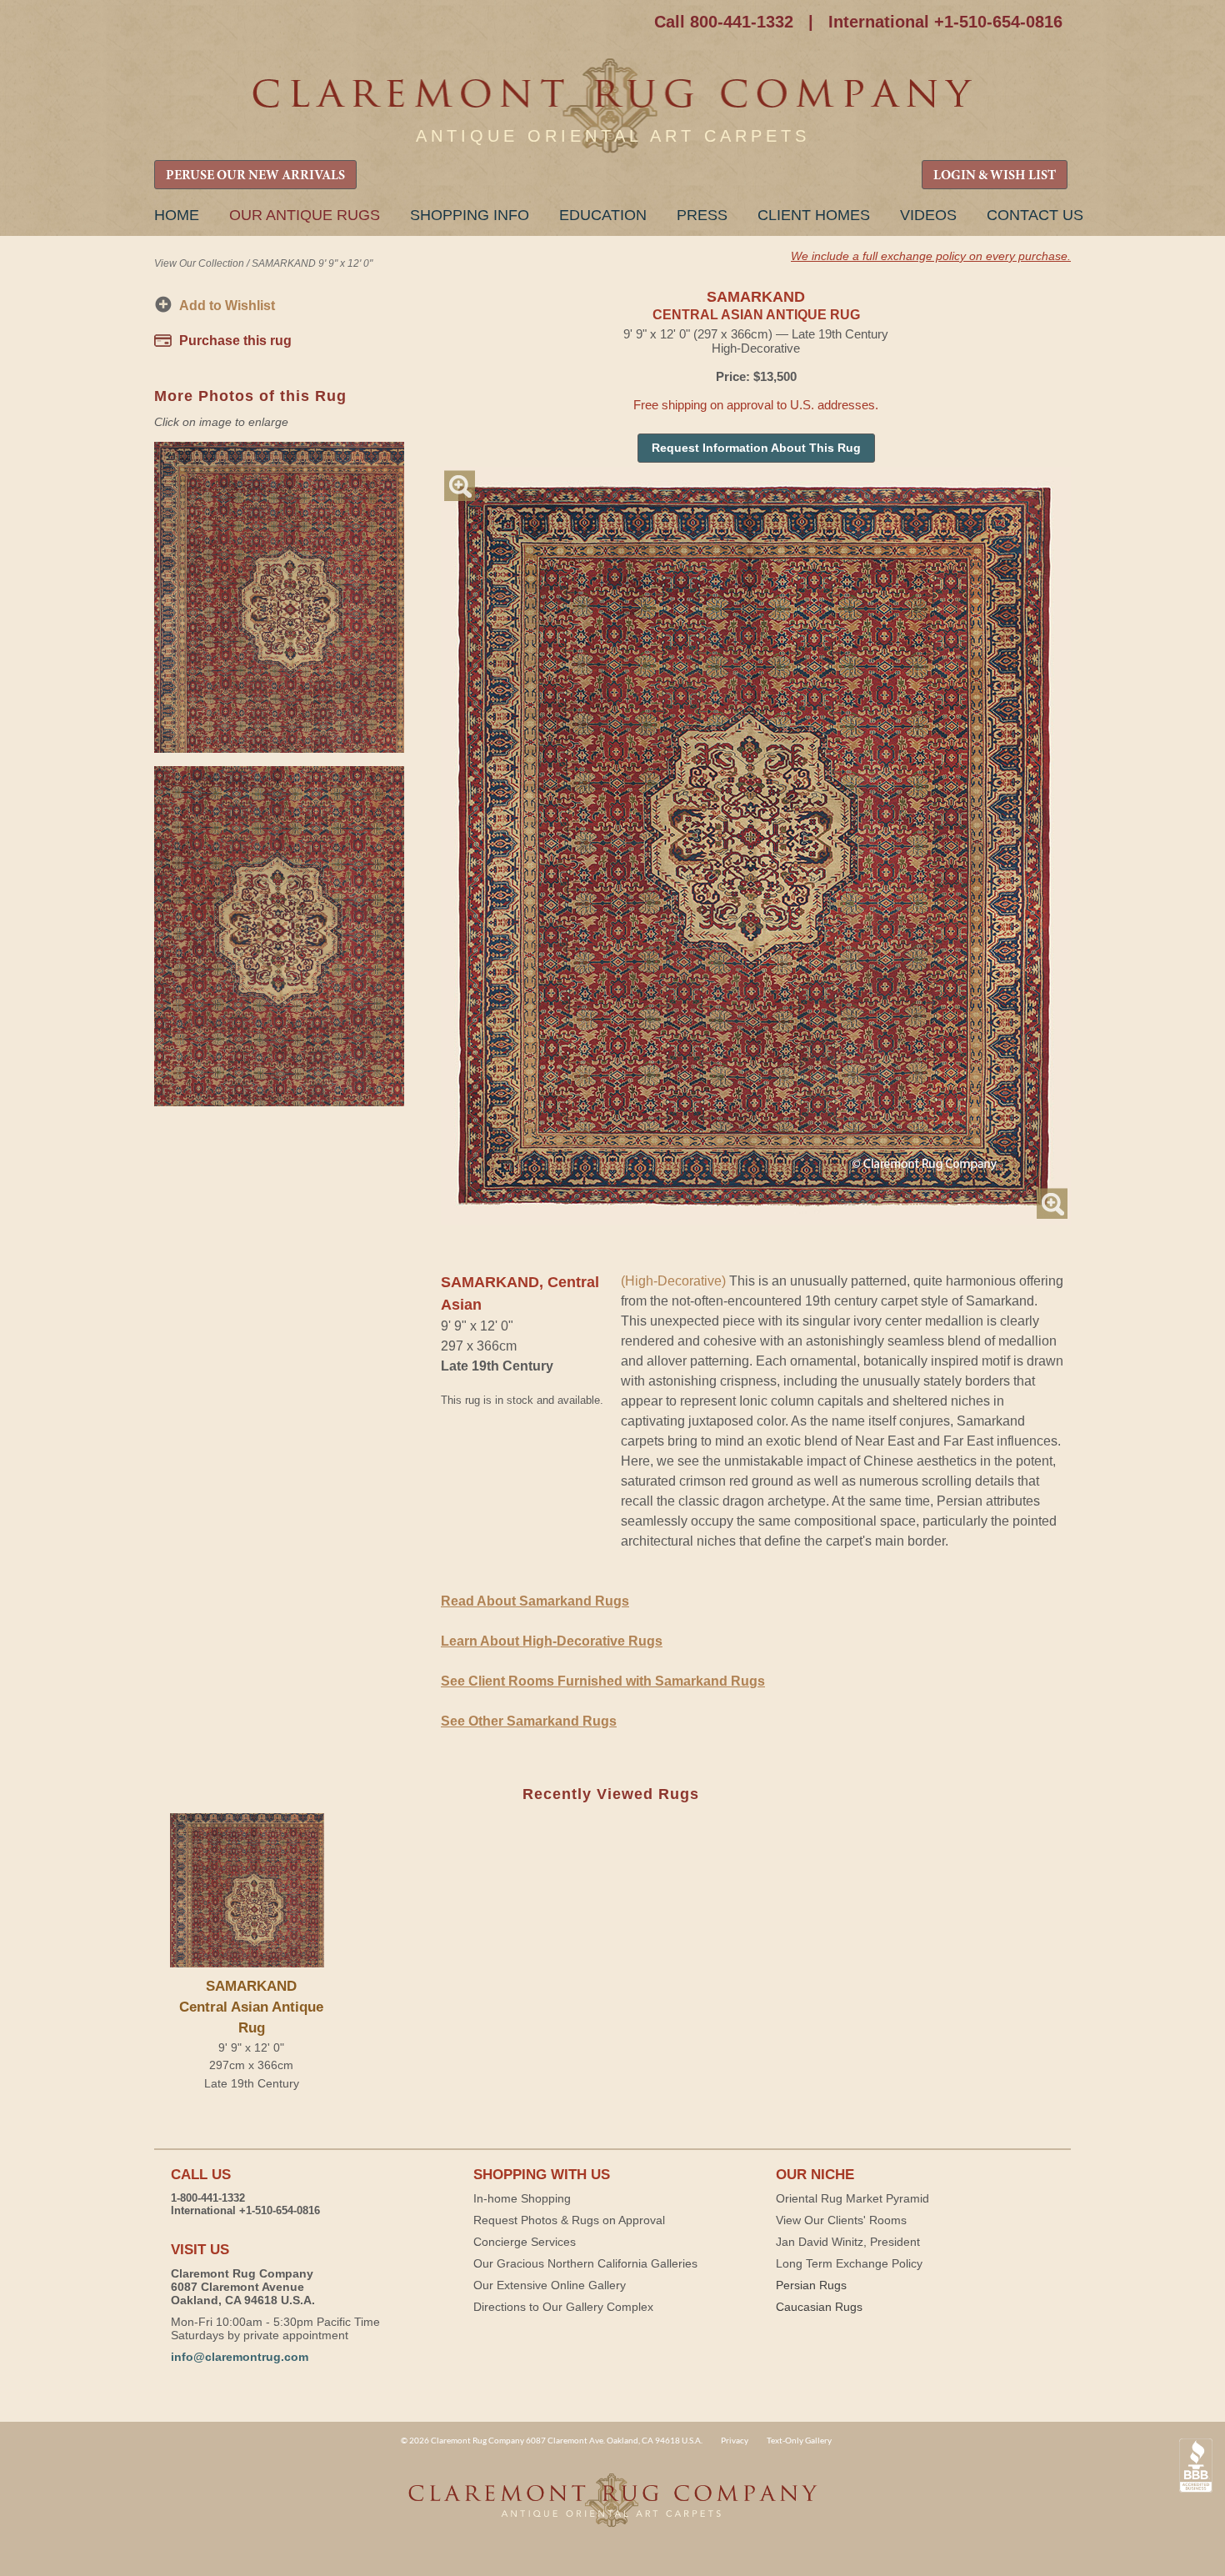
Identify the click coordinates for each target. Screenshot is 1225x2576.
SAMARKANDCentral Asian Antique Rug (251, 2007)
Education (603, 215)
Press (702, 215)
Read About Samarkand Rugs (535, 1601)
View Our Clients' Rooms (841, 2220)
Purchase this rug (235, 341)
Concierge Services (525, 2242)
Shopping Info (470, 215)
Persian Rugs (811, 2285)
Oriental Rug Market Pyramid (852, 2198)
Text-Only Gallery (799, 2440)
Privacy (735, 2440)
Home (177, 215)
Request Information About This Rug (756, 448)
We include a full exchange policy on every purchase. (931, 256)
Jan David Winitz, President (848, 2242)
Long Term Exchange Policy (849, 2263)
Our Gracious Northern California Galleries (585, 2263)
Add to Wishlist (227, 306)
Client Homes (814, 215)
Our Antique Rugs (305, 215)
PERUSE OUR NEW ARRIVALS (255, 176)
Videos (928, 215)
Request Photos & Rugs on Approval (569, 2220)
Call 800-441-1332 (724, 22)
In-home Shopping (522, 2198)
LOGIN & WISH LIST (995, 176)
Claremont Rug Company (612, 106)
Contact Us (1035, 215)
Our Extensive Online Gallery (550, 2285)
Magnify (460, 486)
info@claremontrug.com (240, 2357)
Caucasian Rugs (819, 2307)
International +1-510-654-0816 (945, 22)
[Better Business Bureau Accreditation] (1196, 2466)
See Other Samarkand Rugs (529, 1721)
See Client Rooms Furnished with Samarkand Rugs (603, 1681)
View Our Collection (199, 263)
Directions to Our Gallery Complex (563, 2307)
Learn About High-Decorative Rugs (552, 1641)
